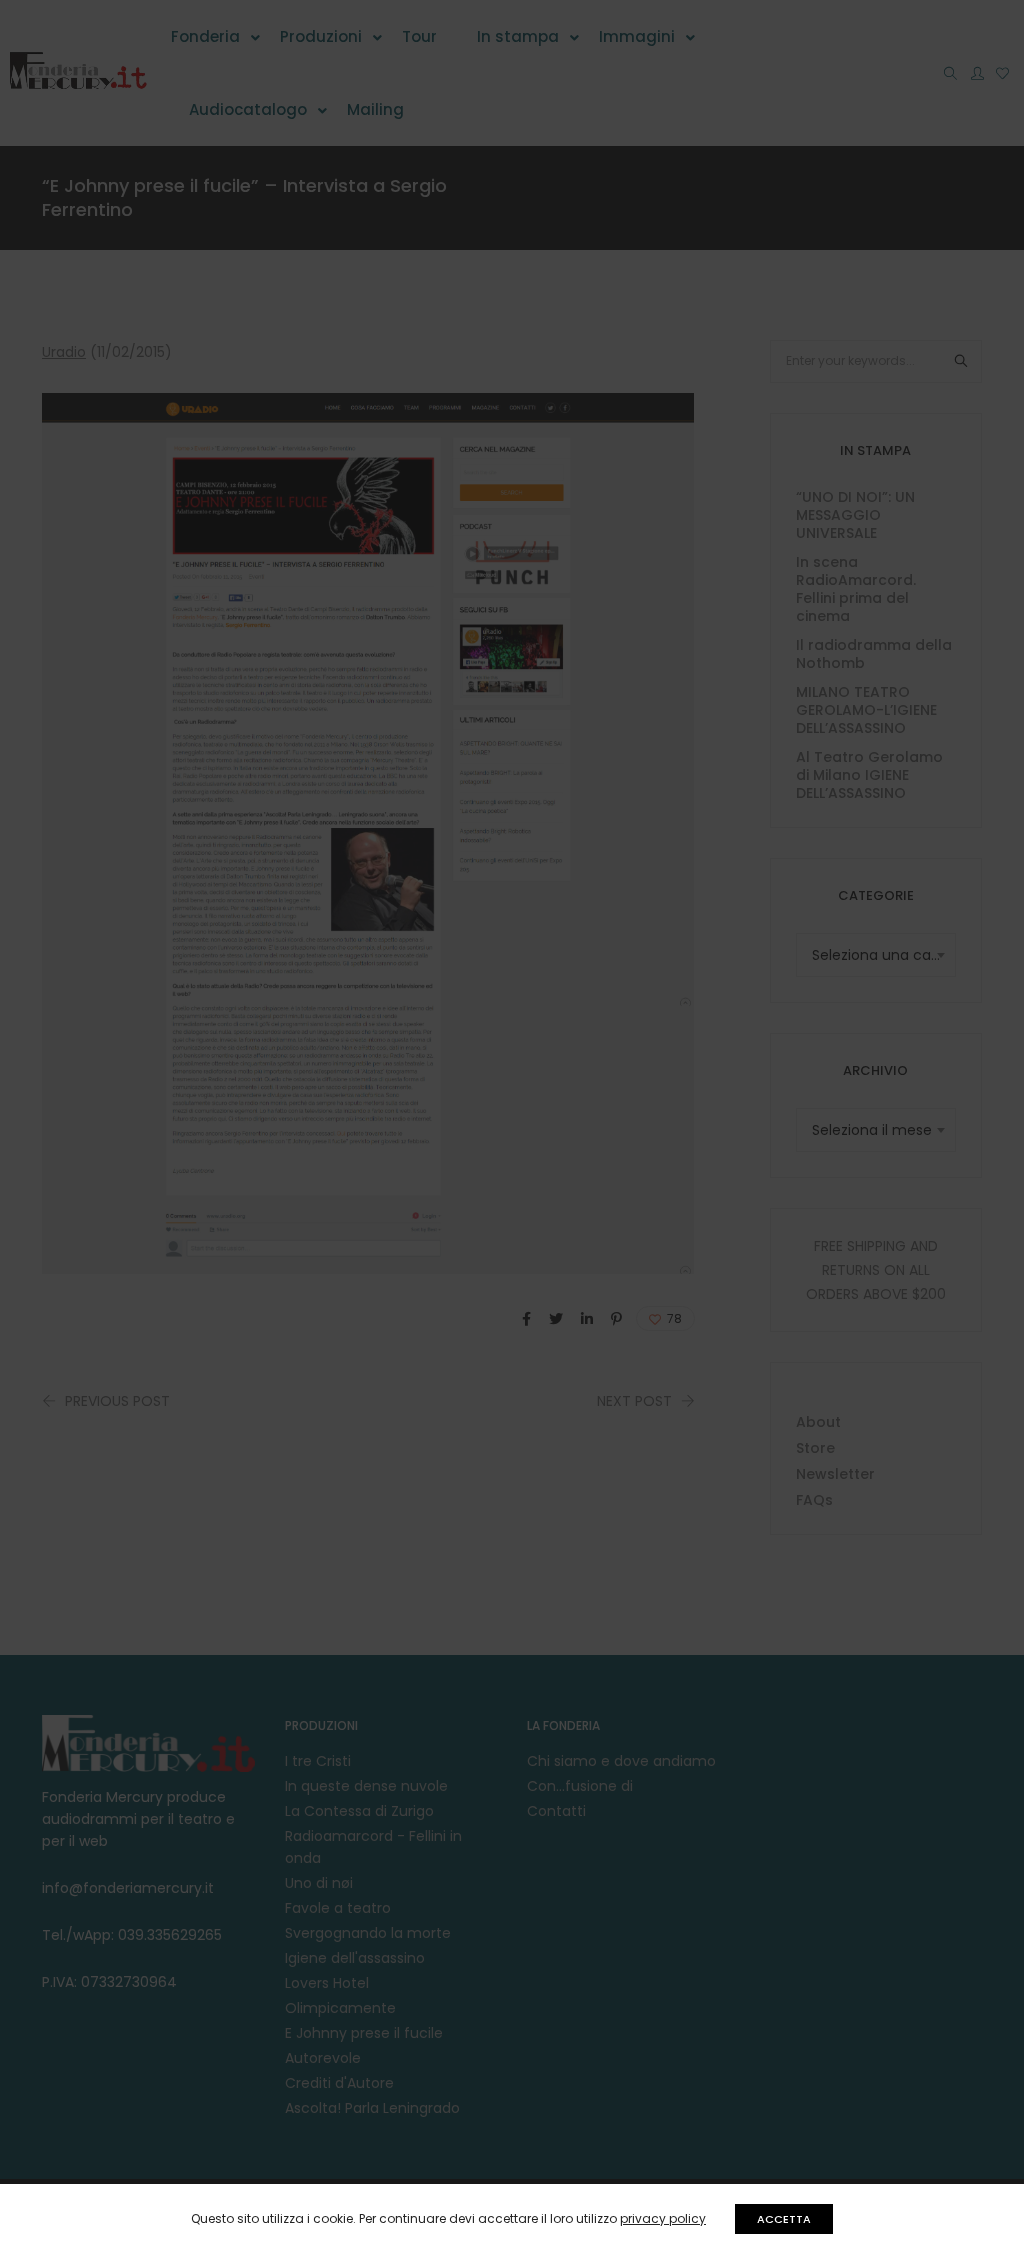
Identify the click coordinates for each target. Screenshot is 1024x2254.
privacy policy (663, 2218)
